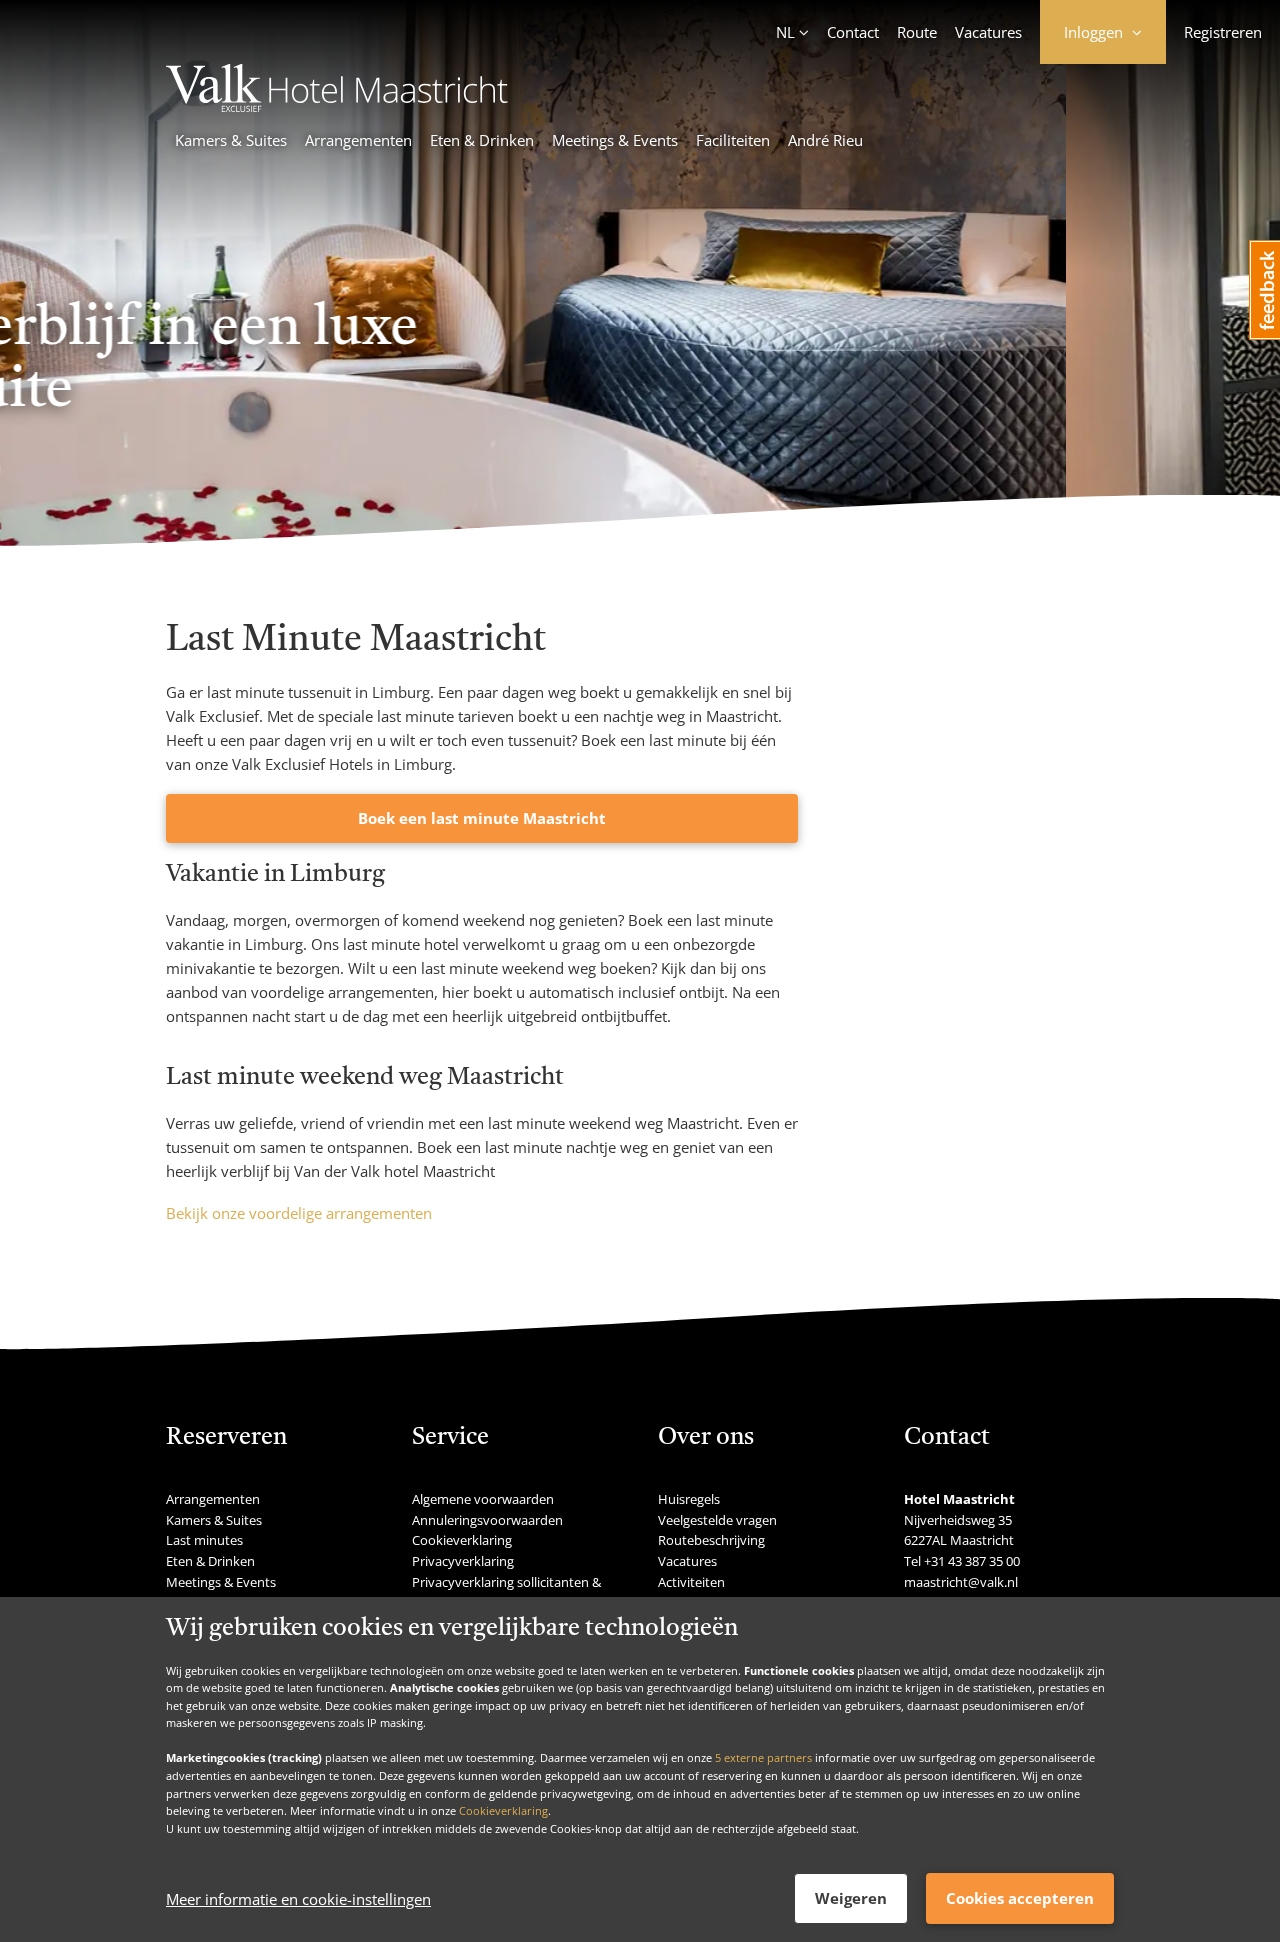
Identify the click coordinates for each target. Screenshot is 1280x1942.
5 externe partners (763, 1757)
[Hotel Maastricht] (337, 106)
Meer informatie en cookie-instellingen (298, 1899)
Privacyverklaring (463, 1561)
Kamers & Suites (231, 140)
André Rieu (825, 140)
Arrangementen (358, 140)
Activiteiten (691, 1582)
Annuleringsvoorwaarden (487, 1520)
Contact (853, 32)
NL (785, 32)
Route (917, 32)
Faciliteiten (733, 140)
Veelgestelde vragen (717, 1520)
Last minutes (204, 1540)
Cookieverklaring (503, 1810)
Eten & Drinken (482, 140)
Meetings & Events (615, 140)
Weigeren (851, 1898)
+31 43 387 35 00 (972, 1561)
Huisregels (689, 1499)
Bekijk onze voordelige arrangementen (299, 1213)
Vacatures (988, 32)
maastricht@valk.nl (961, 1582)
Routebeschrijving (711, 1540)
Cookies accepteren (1020, 1898)
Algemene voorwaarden (483, 1499)
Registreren (1223, 32)
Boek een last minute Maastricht (482, 818)
